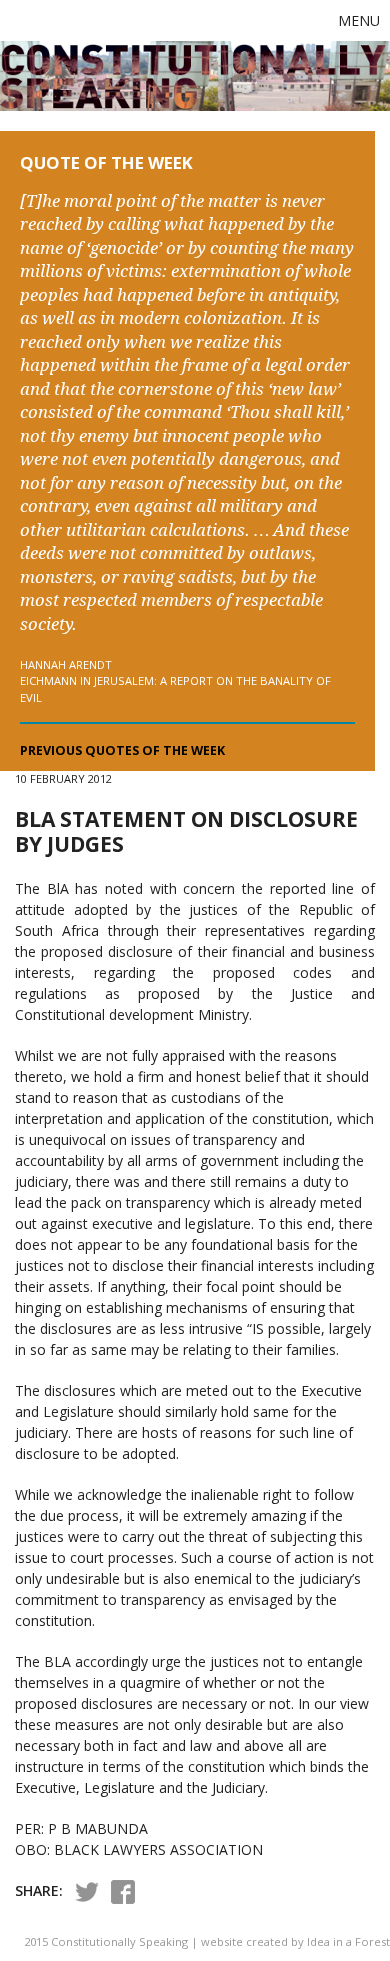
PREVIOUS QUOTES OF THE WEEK (122, 750)
